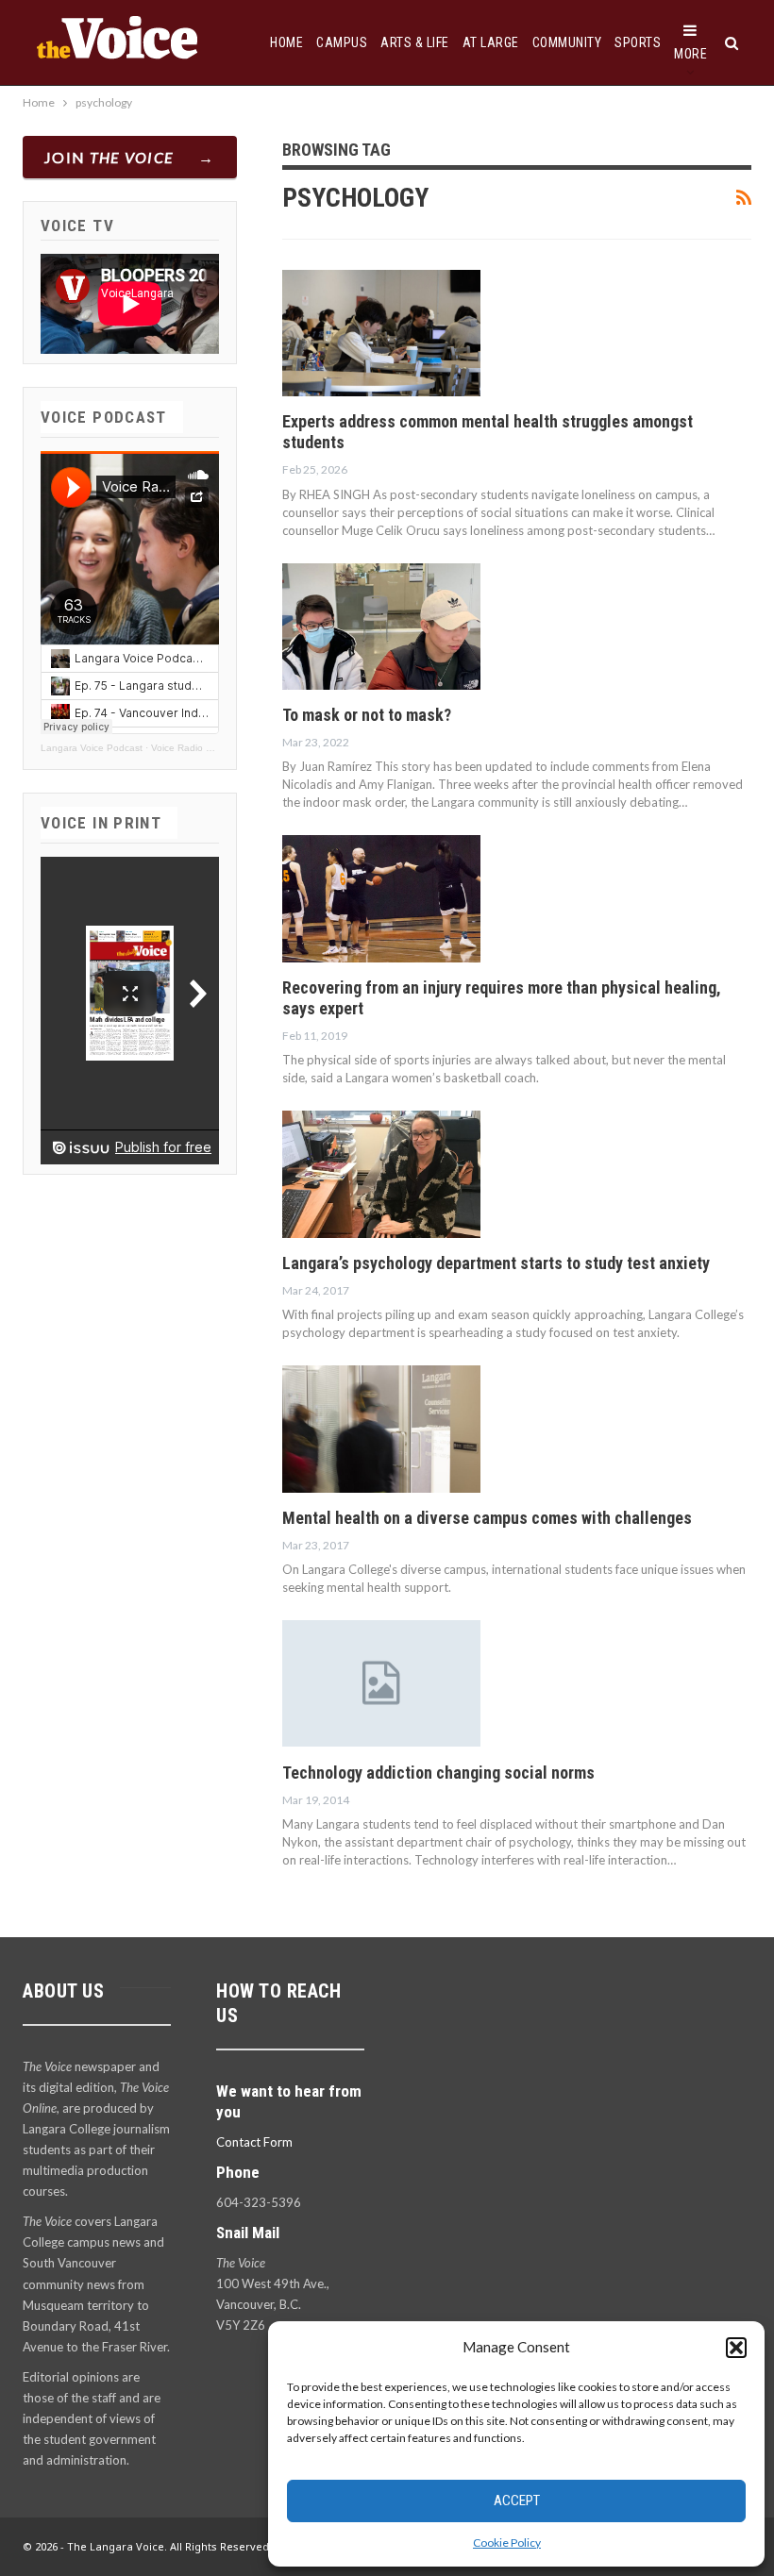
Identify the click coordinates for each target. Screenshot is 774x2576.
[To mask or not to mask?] (381, 627)
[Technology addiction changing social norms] (381, 1683)
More (690, 54)
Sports (638, 42)
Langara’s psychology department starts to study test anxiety (496, 1263)
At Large (491, 42)
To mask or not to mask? (367, 715)
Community (567, 42)
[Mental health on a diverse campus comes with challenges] (381, 1429)
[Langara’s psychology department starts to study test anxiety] (381, 1174)
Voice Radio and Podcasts (209, 748)
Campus (342, 42)
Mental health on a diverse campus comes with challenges (487, 1518)
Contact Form (254, 2142)
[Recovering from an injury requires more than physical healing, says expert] (381, 898)
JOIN (109, 157)
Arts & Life (415, 42)
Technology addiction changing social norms (438, 1773)
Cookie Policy (507, 2543)
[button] (736, 2348)
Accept (517, 2501)
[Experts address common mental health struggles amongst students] (381, 333)
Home (286, 42)
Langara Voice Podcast (92, 748)
